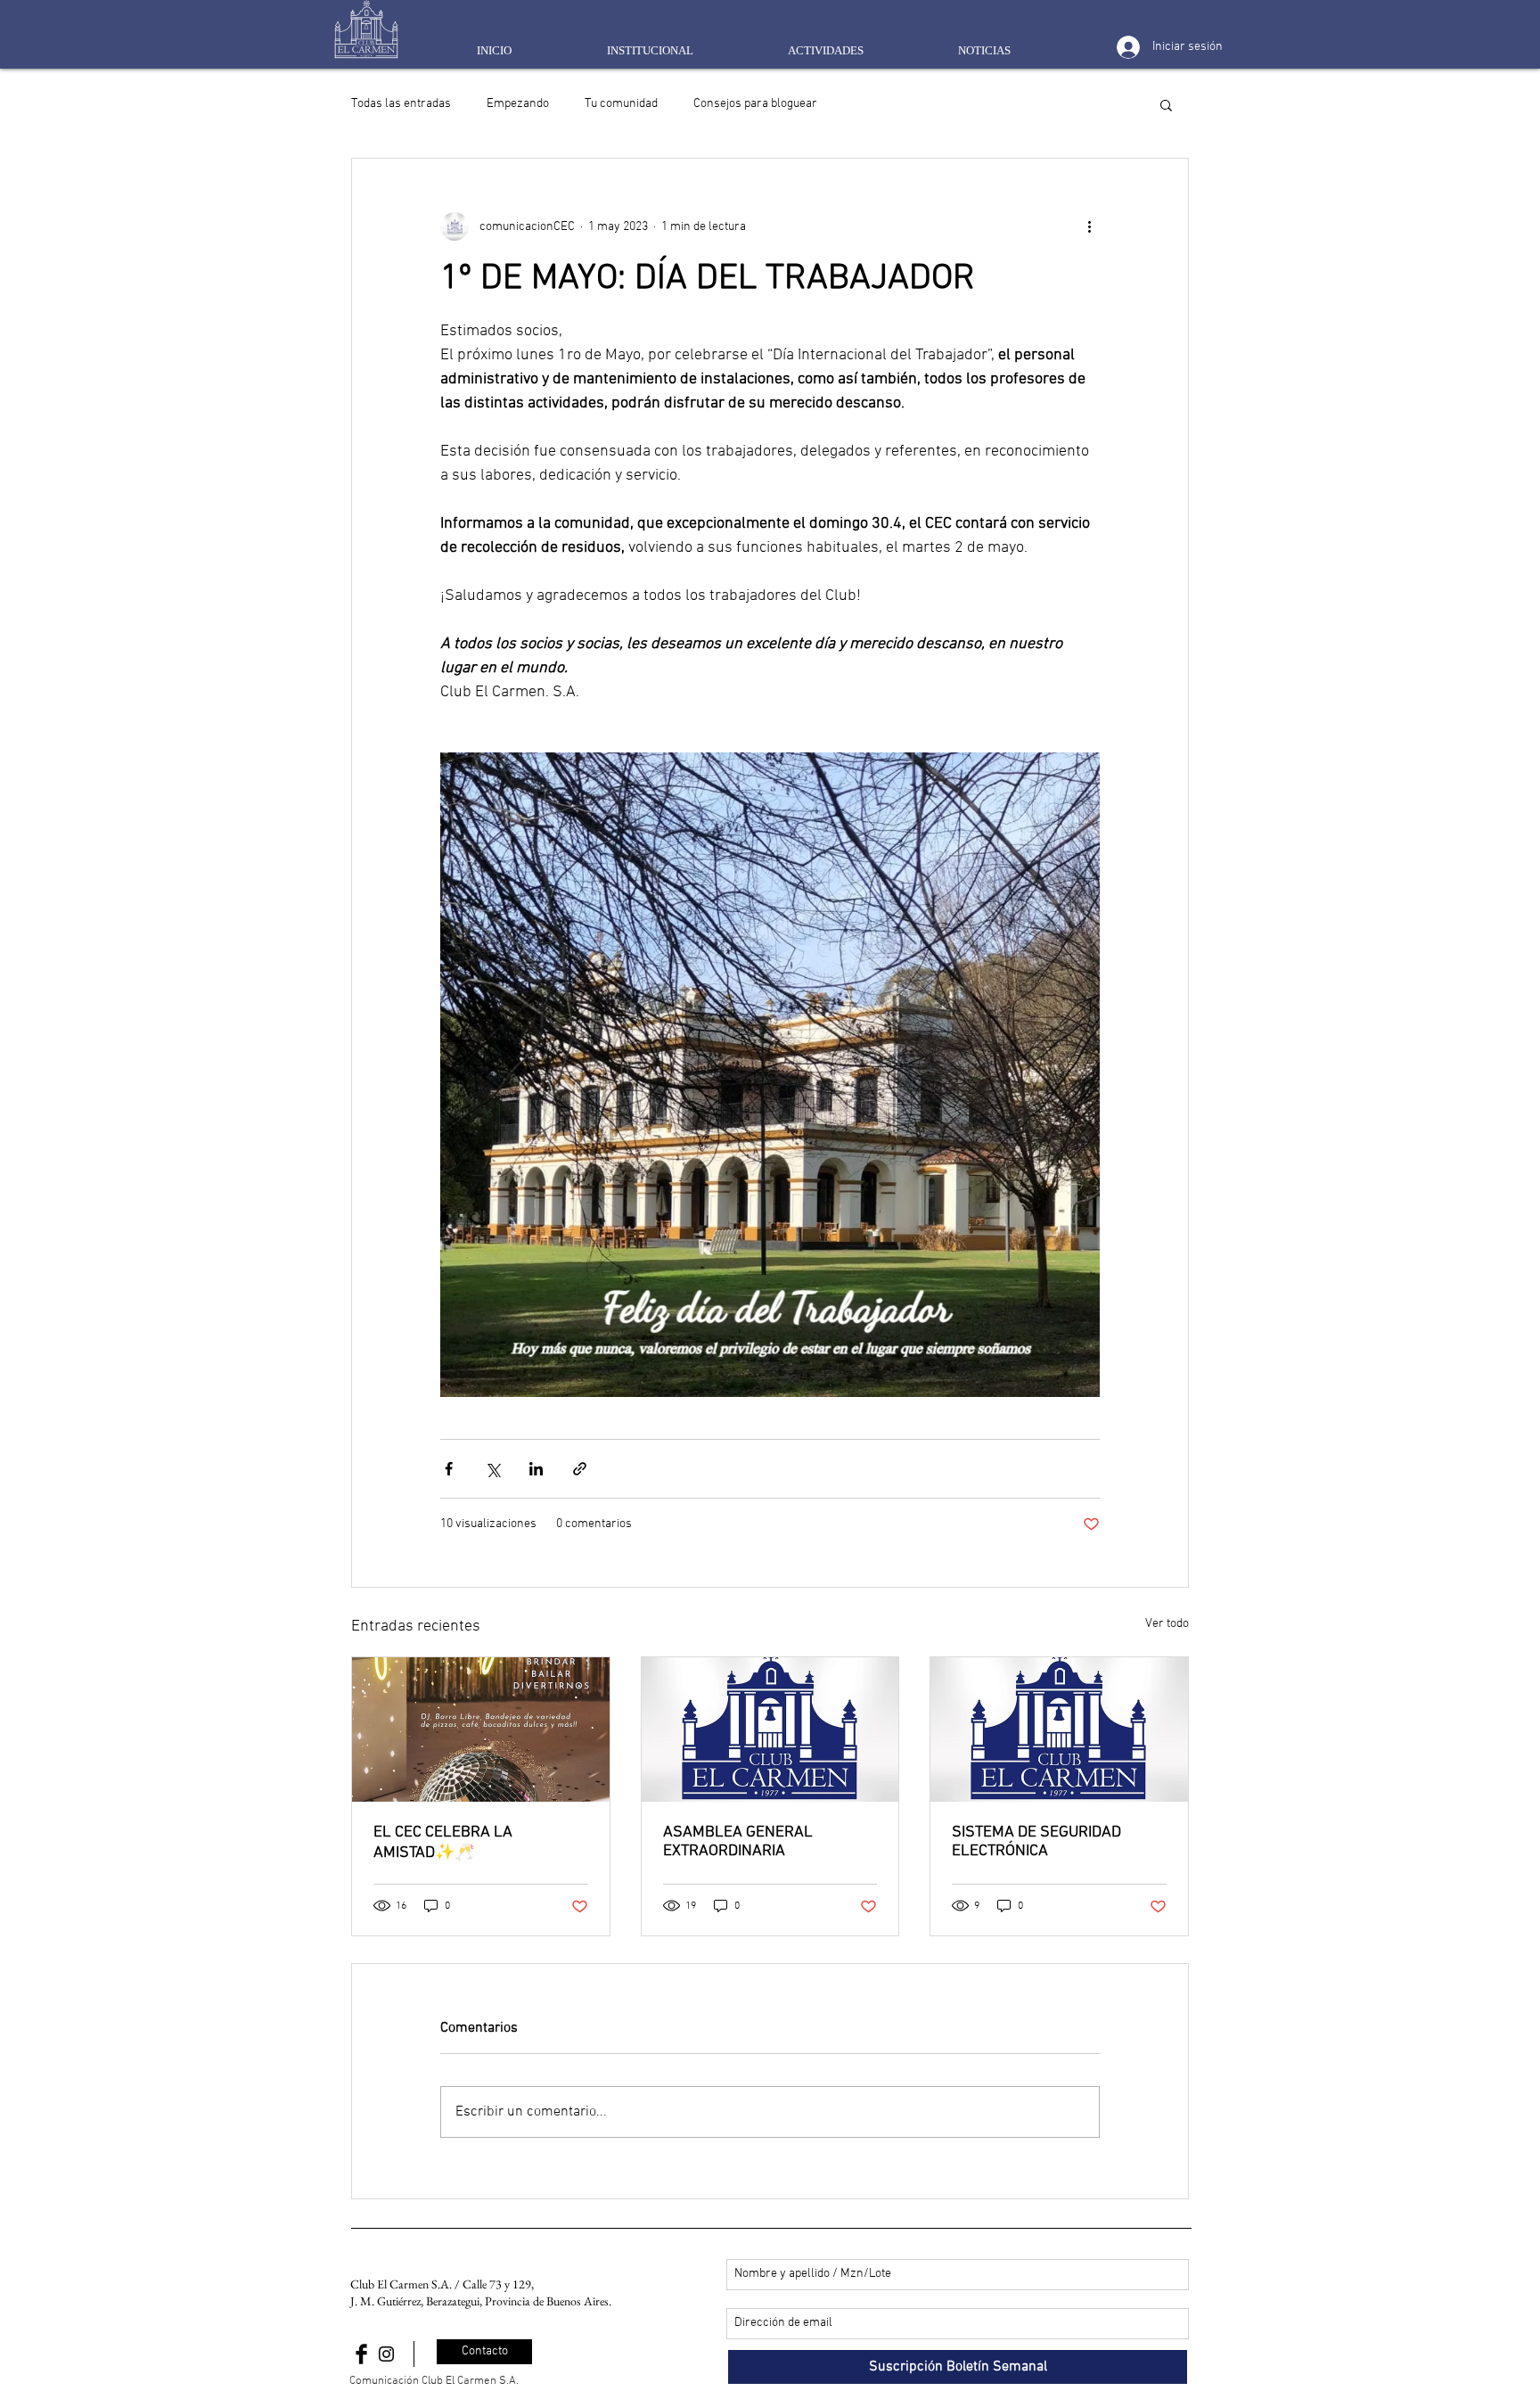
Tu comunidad (621, 104)
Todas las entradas (401, 104)
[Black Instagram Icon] (386, 2354)
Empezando (518, 104)
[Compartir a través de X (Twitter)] (492, 1469)
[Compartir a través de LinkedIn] (536, 1469)
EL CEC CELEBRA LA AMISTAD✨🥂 (443, 1843)
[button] (1166, 104)
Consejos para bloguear (755, 104)
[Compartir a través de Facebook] (449, 1469)
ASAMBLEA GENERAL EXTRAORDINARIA (738, 1842)
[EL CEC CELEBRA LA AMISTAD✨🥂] (481, 1729)
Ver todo (1167, 1624)
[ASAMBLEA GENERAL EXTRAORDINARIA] (770, 1729)
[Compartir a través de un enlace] (580, 1469)
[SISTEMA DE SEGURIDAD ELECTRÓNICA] (1059, 1729)
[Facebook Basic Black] (361, 2354)
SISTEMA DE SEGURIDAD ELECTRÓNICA (1036, 1842)
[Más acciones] (1089, 226)
